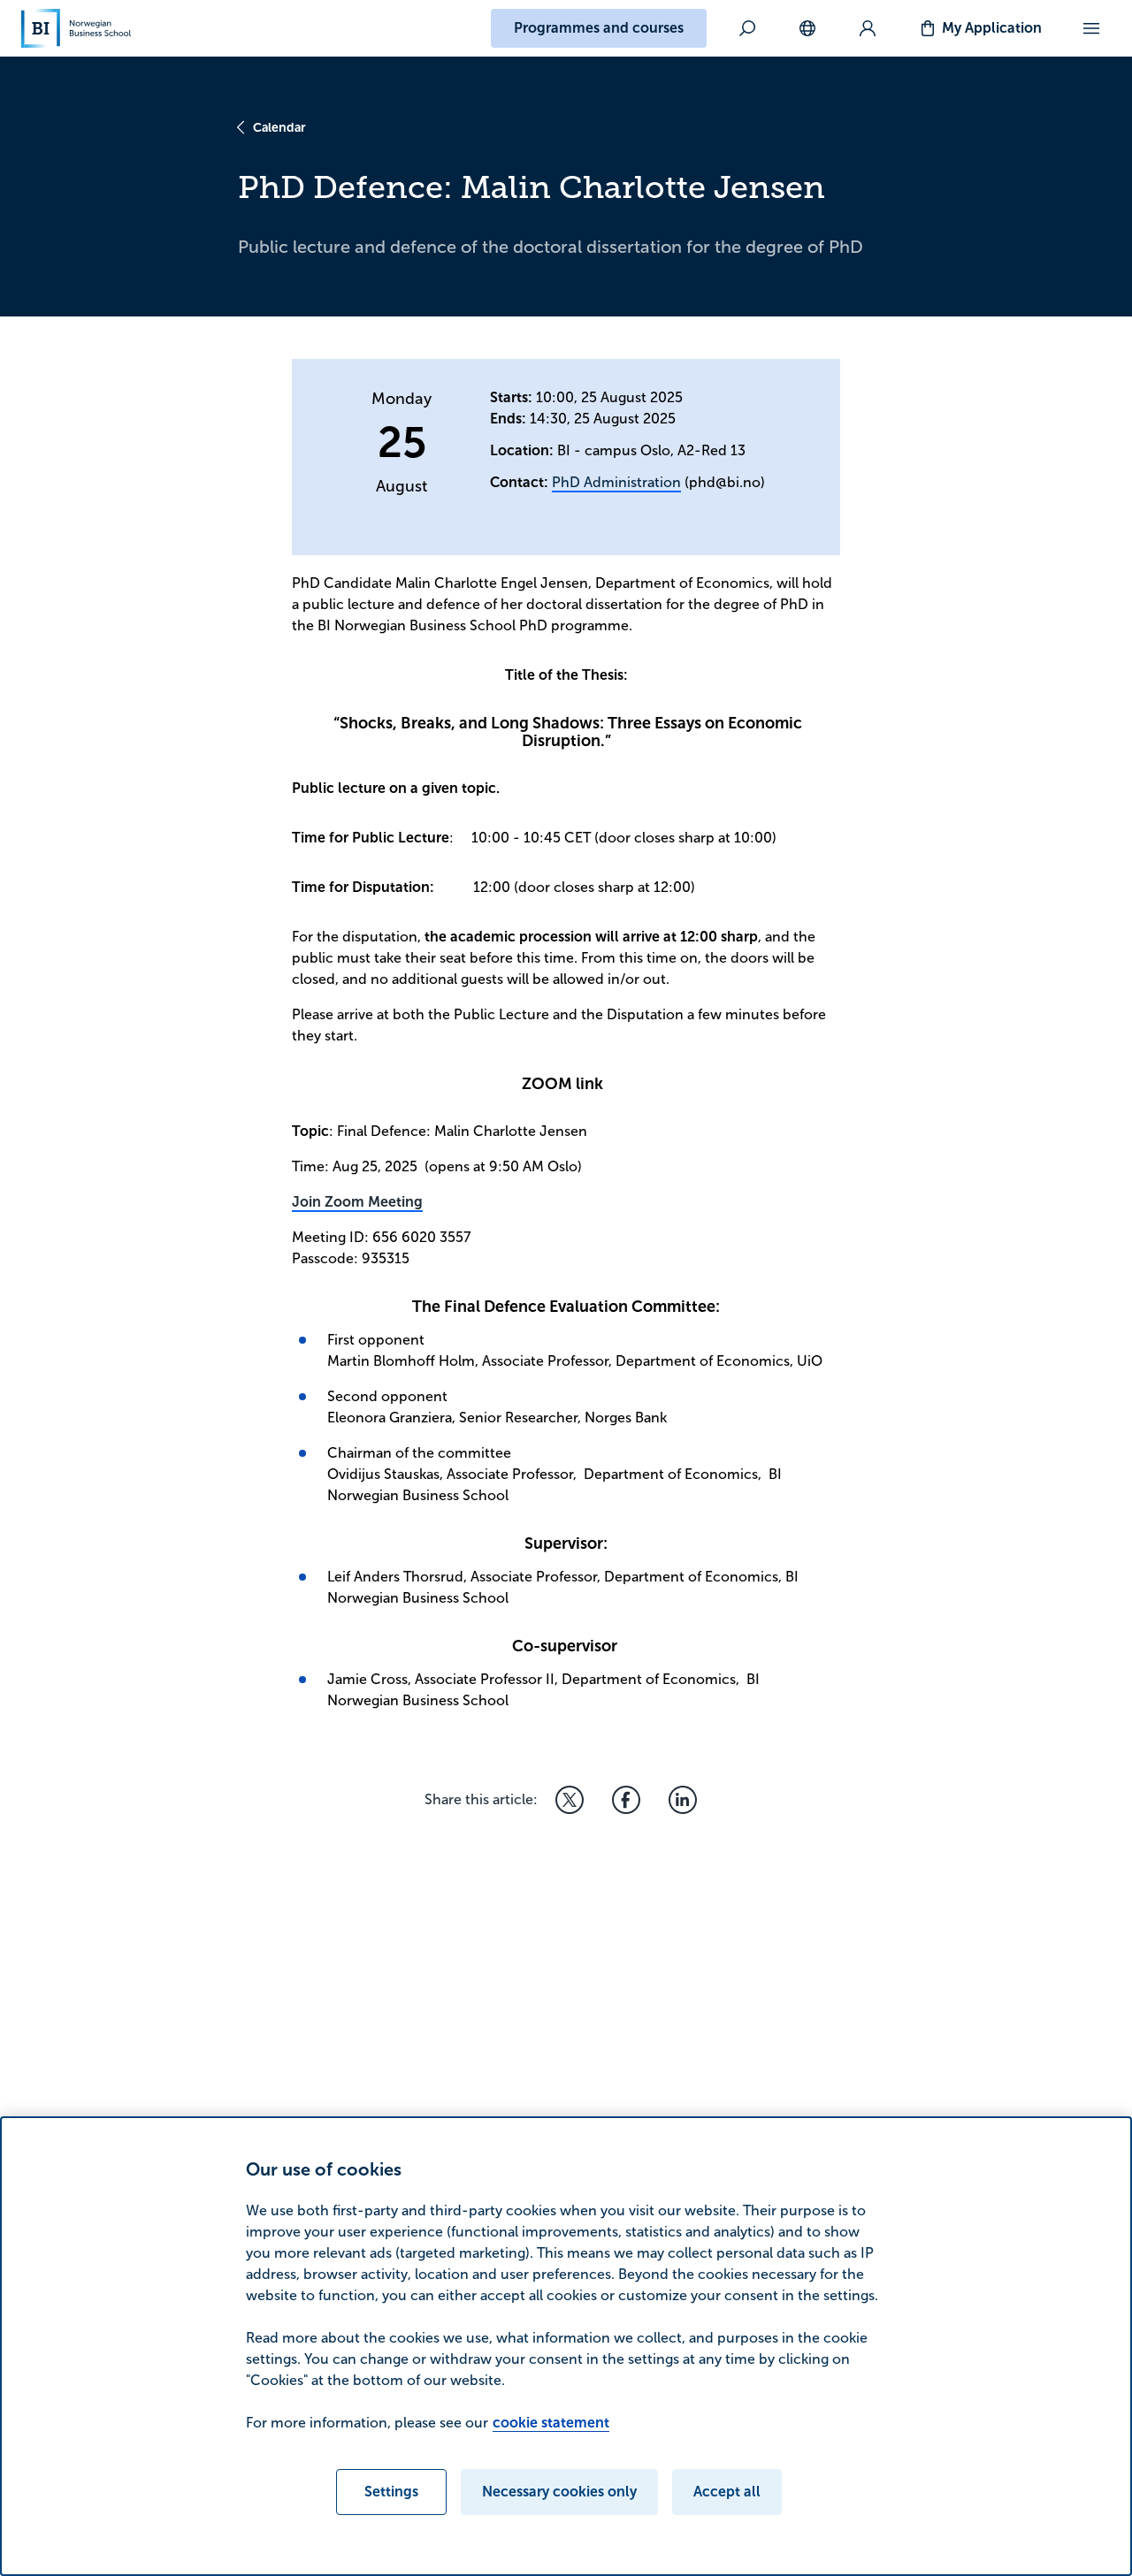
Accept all (727, 2492)
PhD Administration (616, 482)
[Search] (747, 28)
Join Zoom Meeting (357, 1202)
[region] (566, 2346)
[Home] (76, 28)
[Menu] (1091, 28)
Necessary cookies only (559, 2492)
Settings (391, 2492)
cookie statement (551, 2423)
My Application (992, 28)
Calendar (279, 127)
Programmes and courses (599, 28)
